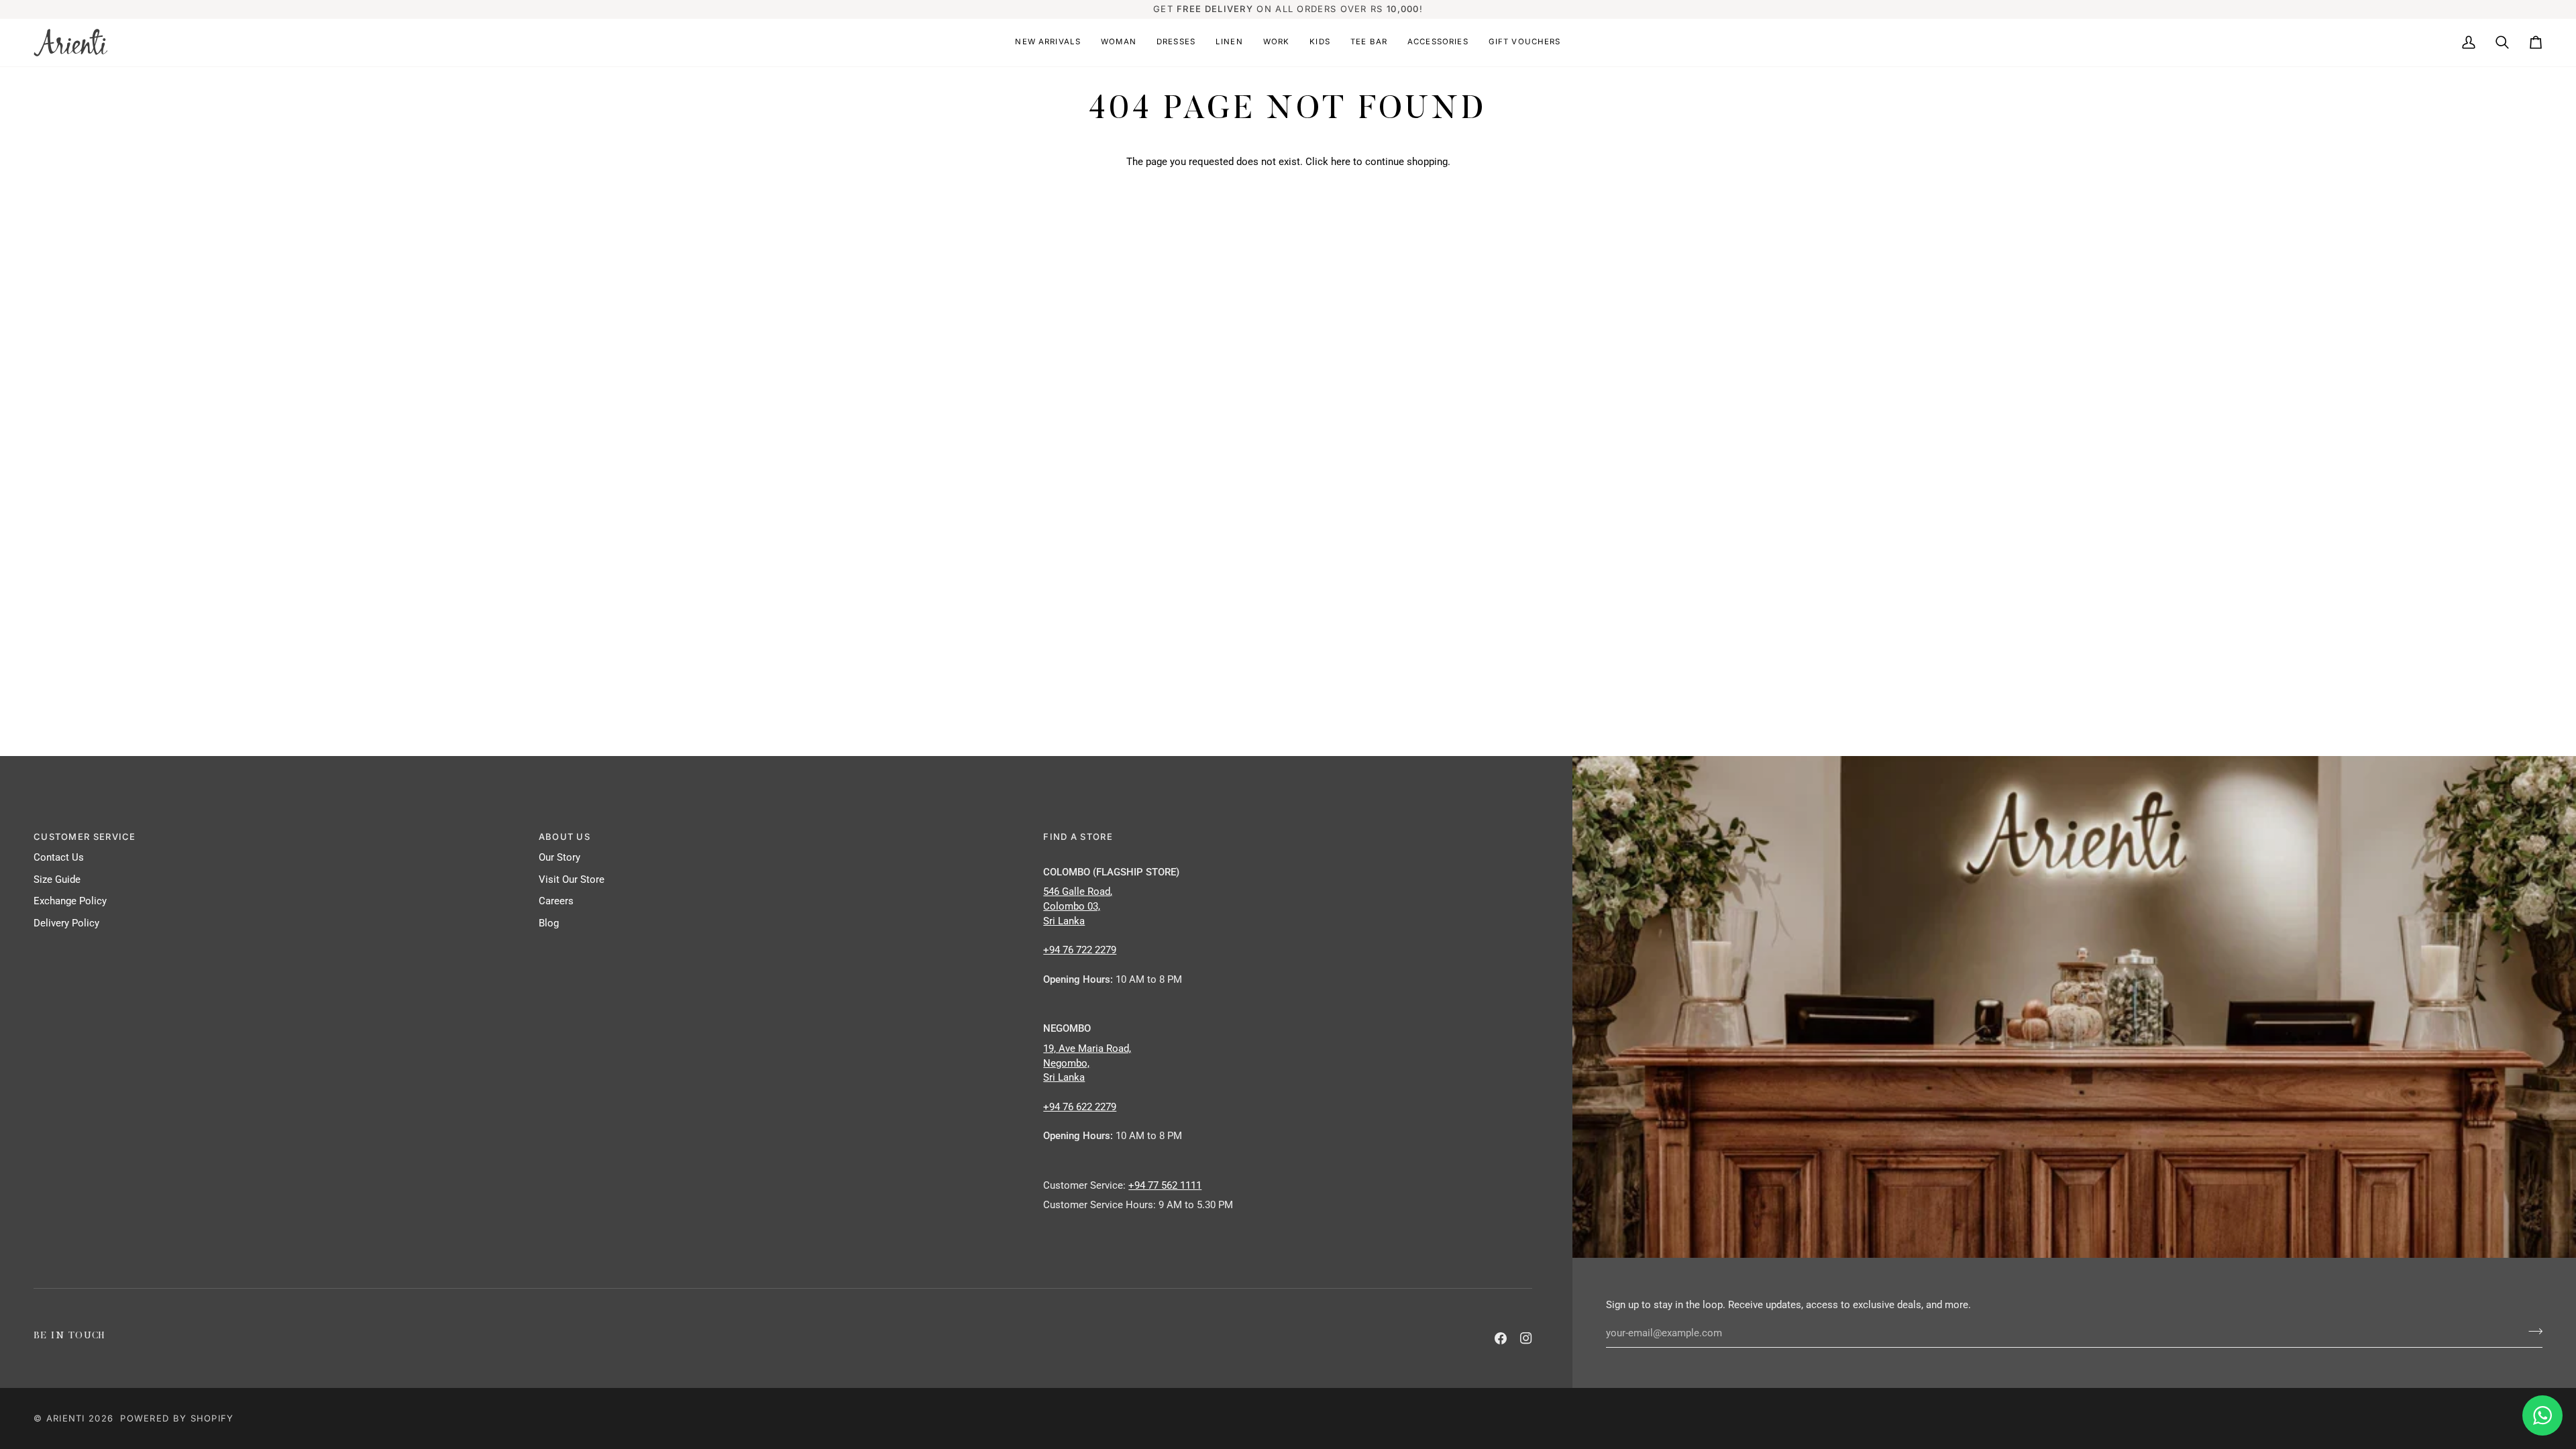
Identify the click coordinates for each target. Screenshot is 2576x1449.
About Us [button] (565, 837)
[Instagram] (1526, 1338)
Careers (556, 901)
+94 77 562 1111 (1165, 1186)
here (1341, 162)
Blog (549, 923)
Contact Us (59, 858)
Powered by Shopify (177, 1418)
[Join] (2531, 1332)
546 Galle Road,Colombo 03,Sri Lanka (1078, 907)
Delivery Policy (66, 923)
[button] (1048, 43)
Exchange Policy (70, 901)
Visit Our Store (572, 880)
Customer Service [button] (85, 837)
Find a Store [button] (1078, 837)
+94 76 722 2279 (1080, 950)
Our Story (559, 858)
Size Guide (57, 880)
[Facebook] (1501, 1338)
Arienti (66, 1418)
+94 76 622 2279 (1080, 1107)
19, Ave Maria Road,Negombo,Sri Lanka (1087, 1064)
